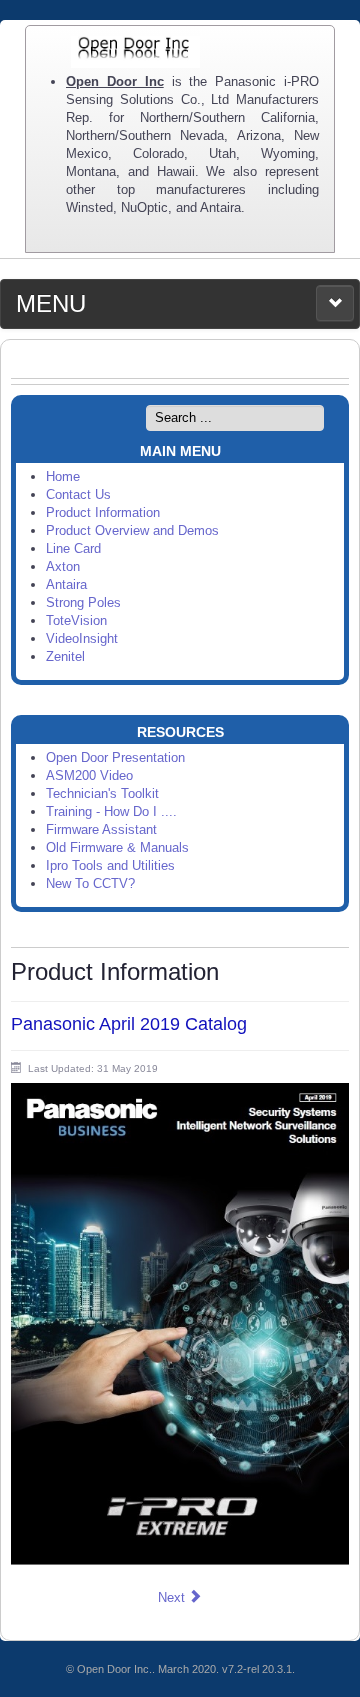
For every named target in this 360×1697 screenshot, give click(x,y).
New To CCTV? (90, 883)
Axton (63, 566)
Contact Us (78, 494)
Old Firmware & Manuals (117, 847)
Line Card (73, 548)
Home (63, 476)
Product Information (103, 512)
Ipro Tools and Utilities (110, 865)
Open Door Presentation (115, 757)
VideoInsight (82, 638)
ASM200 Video (89, 775)
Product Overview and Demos (132, 530)
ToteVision (76, 620)
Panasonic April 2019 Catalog (129, 1024)
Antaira (66, 584)
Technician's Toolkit (102, 793)
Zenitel (65, 656)
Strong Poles (83, 602)
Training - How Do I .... (111, 811)
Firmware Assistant (101, 829)
